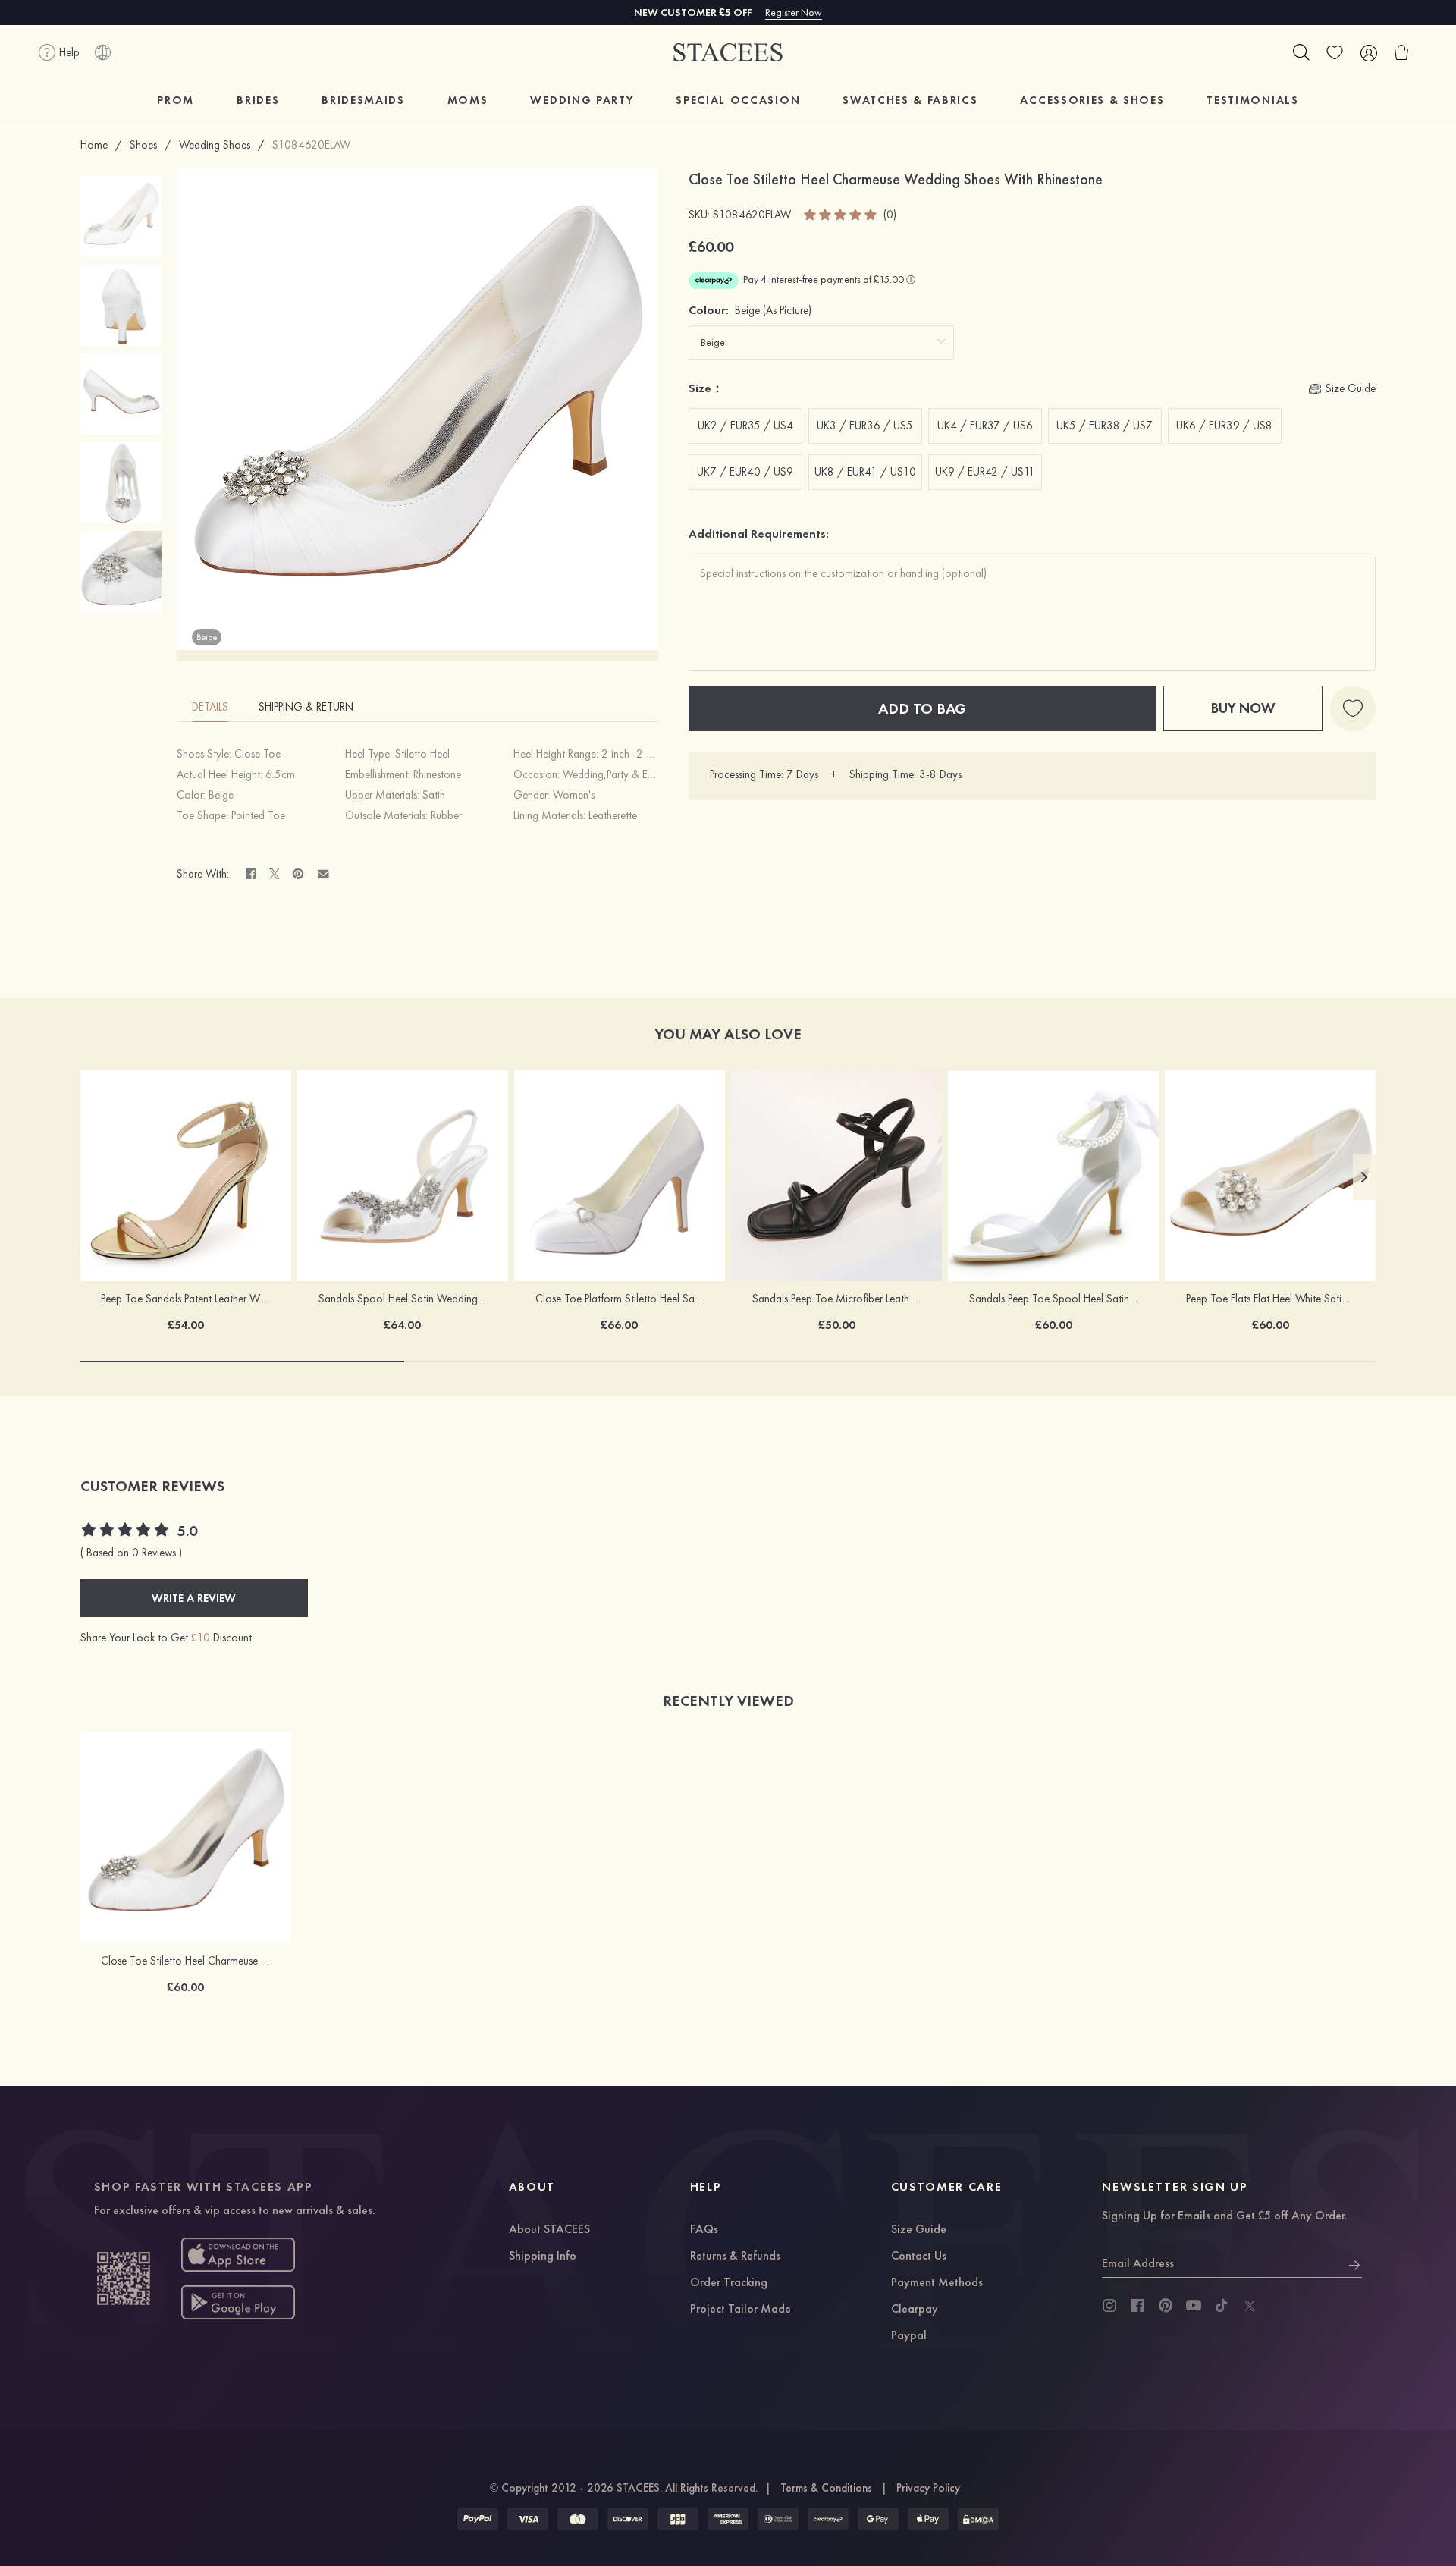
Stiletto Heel (422, 754)
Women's (574, 795)
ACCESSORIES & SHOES (1092, 100)
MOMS (468, 100)
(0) (890, 215)
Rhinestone (437, 774)
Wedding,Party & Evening (620, 774)
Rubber (446, 815)
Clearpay (915, 2310)
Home (94, 145)
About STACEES (549, 2230)
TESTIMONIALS (1252, 100)
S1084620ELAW (311, 145)
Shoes (143, 145)
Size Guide (919, 2230)
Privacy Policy (928, 2488)
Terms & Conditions (826, 2488)
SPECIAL (738, 100)
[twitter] (1250, 2306)
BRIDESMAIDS (363, 100)
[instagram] (1109, 2306)
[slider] (841, 215)
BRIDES (258, 100)
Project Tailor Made (741, 2310)
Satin (434, 795)
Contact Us (919, 2257)
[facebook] (1137, 2306)
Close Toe (257, 754)
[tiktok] (1222, 2306)
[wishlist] (1335, 52)
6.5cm (280, 774)
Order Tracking (729, 2283)
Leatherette (613, 815)
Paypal (909, 2336)
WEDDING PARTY (582, 100)
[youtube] (1194, 2306)
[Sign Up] (1354, 2263)
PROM (176, 100)
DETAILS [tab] (210, 707)
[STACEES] (728, 53)
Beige (221, 795)
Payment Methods (937, 2283)
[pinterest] (1166, 2306)
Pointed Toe (258, 815)
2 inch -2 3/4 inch (645, 754)
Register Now (794, 12)
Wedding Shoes (215, 145)
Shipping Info (543, 2257)
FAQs (704, 2230)
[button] (1364, 1177)
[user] (1368, 52)
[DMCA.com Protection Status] (978, 2519)
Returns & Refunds (735, 2257)
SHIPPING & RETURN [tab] (306, 707)
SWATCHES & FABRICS (910, 100)
